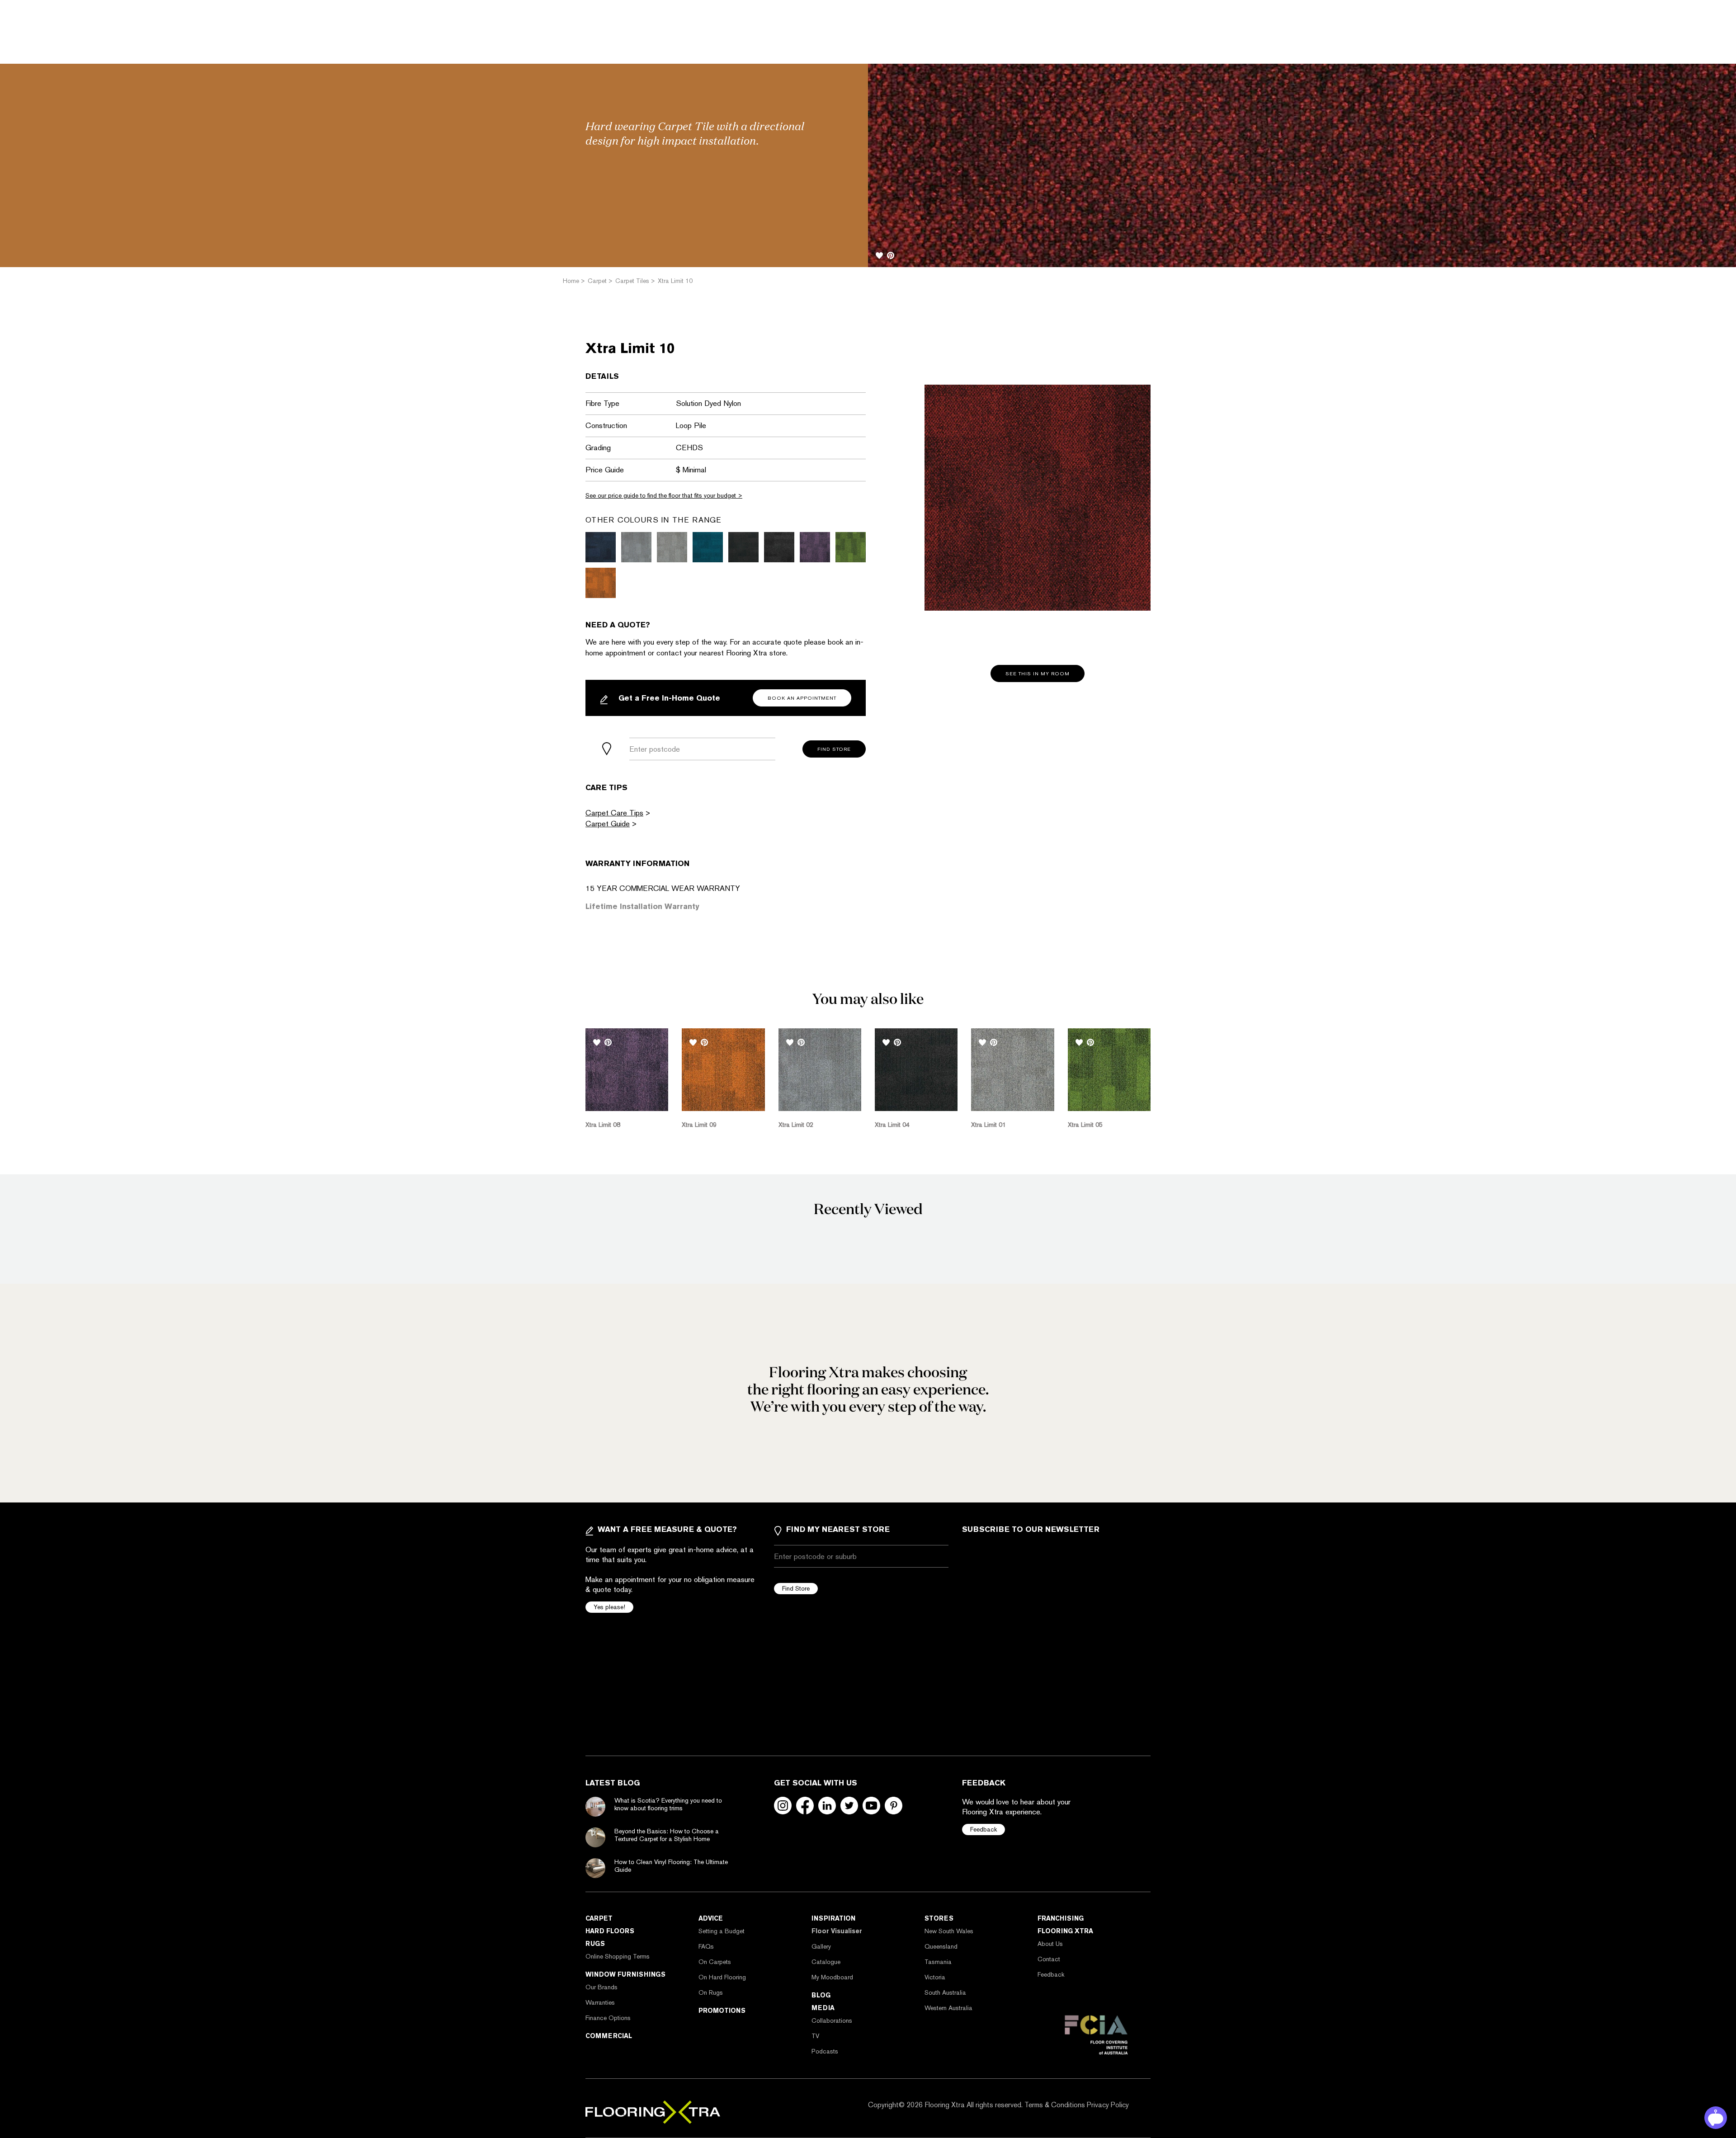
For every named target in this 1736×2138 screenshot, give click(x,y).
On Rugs (711, 1992)
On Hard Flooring (722, 1977)
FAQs (706, 1946)
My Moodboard (832, 1977)
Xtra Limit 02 (796, 1125)
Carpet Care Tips (614, 813)
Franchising (1061, 1918)
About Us (1050, 1944)
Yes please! (609, 1607)
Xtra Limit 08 (603, 1125)
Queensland (941, 1946)
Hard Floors (610, 1931)
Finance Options (608, 2018)
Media (823, 2008)
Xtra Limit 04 (892, 1125)
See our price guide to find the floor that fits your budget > (664, 495)
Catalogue (826, 1962)
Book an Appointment (802, 698)
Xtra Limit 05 (1085, 1125)
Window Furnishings (625, 1974)
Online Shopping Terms (618, 1956)
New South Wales (949, 1931)
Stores (939, 1918)
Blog (821, 1995)
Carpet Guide (608, 824)
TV (815, 2036)
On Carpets (715, 1962)
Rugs (595, 1944)
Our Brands (601, 1987)
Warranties (600, 2002)
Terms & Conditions (1055, 2105)
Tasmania (938, 1962)
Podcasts (825, 2051)
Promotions (722, 2011)
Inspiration (833, 1918)
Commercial (609, 2036)
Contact (1049, 1959)
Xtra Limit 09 (699, 1125)
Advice (711, 1918)
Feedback (984, 1829)
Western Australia (948, 2008)
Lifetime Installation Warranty (642, 906)
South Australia (945, 1992)
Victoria (935, 1977)
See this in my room (1038, 674)
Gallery (821, 1946)
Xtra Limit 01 (988, 1125)
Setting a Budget (722, 1931)
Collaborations (832, 2020)
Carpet (599, 1918)
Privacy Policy (1108, 2105)
